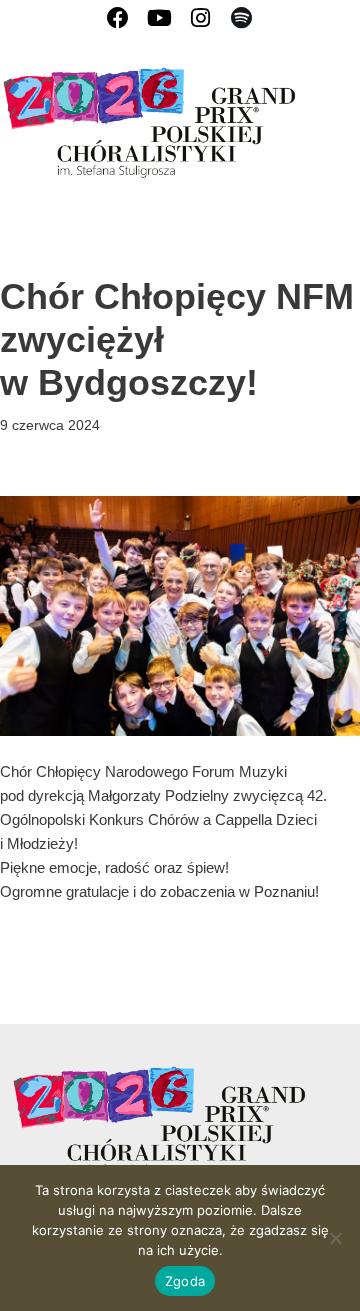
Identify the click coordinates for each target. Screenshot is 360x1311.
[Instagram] (200, 17)
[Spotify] (241, 17)
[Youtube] (159, 17)
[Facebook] (118, 17)
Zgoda (185, 1281)
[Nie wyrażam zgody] (335, 1238)
